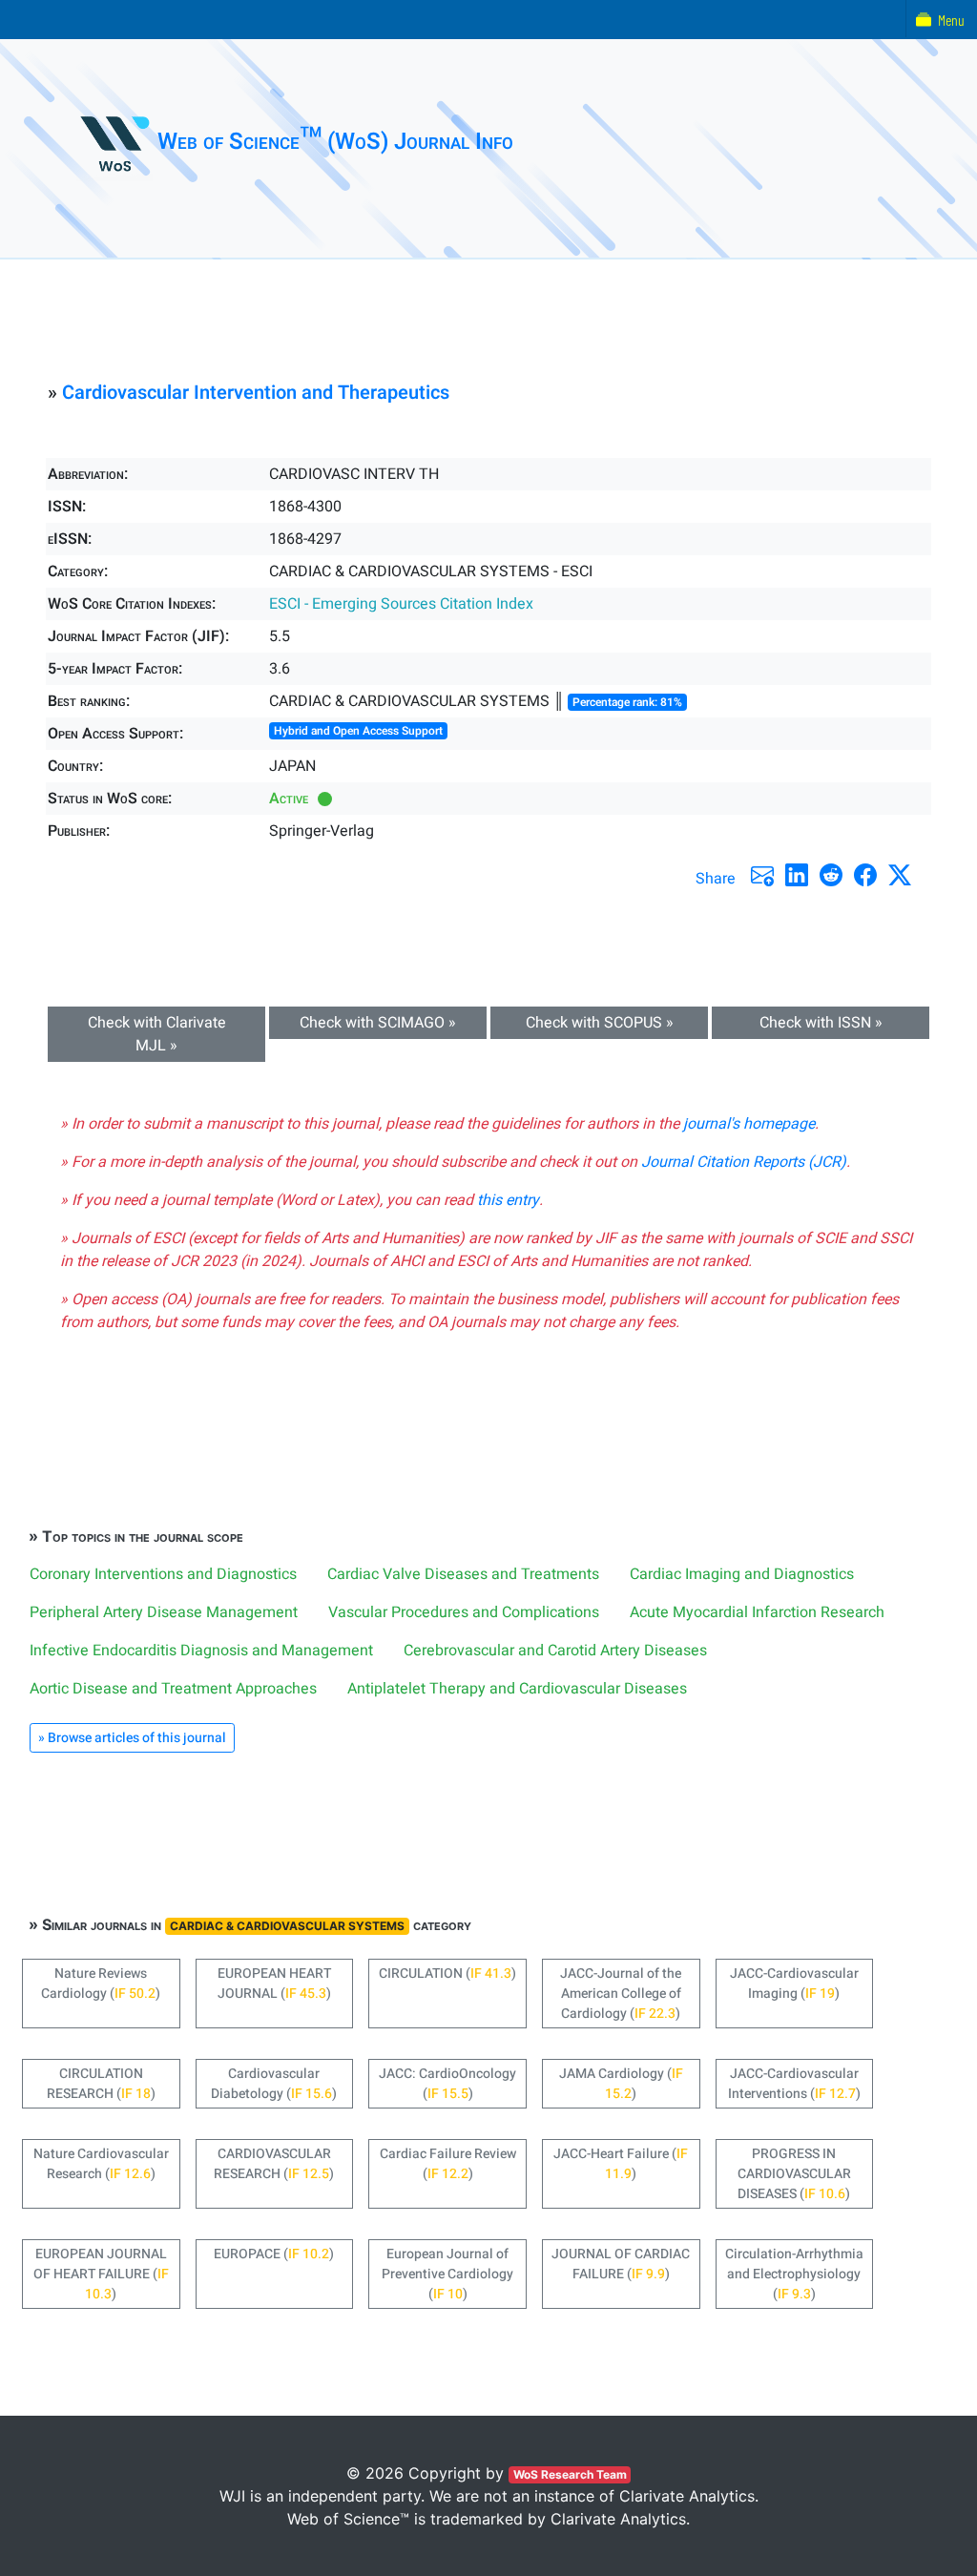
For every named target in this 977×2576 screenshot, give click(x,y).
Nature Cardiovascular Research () (101, 2164)
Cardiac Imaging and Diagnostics (742, 1574)
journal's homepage (749, 1124)
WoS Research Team (570, 2474)
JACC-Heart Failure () (621, 2164)
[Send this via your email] (762, 875)
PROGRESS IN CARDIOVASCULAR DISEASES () (794, 2174)
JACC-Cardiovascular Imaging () (794, 1984)
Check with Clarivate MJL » (157, 1034)
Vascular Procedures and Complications (464, 1612)
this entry (508, 1200)
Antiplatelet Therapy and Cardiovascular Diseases (517, 1689)
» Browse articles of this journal (132, 1738)
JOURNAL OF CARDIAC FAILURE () (621, 2264)
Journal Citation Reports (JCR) (744, 1162)
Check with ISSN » (821, 1023)
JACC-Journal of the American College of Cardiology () (621, 1994)
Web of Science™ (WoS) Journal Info (335, 142)
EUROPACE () (274, 2254)
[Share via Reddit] (831, 875)
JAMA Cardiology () (621, 2084)
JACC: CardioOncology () (447, 2084)
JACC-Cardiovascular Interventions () (794, 2084)
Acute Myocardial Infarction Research (757, 1612)
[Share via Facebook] (865, 875)
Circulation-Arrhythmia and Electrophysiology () (794, 2274)
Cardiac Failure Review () (448, 2164)
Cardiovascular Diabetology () (274, 2084)
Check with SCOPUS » (600, 1023)
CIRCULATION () (447, 1974)
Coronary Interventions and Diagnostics (163, 1574)
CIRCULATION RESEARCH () (101, 2084)
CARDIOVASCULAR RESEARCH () (274, 2164)
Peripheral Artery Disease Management (164, 1612)
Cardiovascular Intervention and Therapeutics (256, 393)
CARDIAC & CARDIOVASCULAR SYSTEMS (287, 1926)
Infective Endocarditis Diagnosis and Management (201, 1651)
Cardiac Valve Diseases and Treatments (463, 1574)
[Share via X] (900, 875)
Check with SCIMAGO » (378, 1023)
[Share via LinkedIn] (797, 875)
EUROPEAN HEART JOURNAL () (274, 1984)
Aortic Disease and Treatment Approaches (173, 1689)
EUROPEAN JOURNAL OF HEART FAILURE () (101, 2274)
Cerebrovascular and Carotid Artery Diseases (555, 1651)
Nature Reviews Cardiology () (101, 1984)
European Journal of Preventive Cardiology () (447, 2274)
